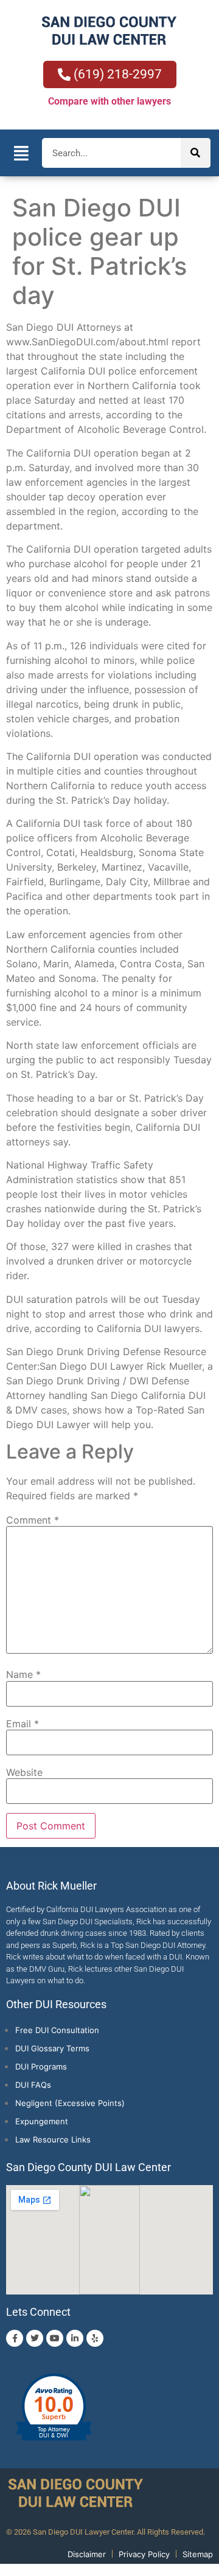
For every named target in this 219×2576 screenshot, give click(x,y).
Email (23, 1724)
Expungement (42, 2121)
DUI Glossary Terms (52, 2048)
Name (23, 1674)
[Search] (196, 153)
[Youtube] (55, 2338)
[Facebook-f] (15, 2338)
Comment (33, 1520)
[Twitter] (35, 2338)
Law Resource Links (53, 2139)
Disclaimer (87, 2554)
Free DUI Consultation (57, 2030)
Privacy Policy (144, 2554)
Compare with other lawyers (109, 101)
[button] (21, 153)
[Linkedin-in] (75, 2338)
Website (24, 1772)
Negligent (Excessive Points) (70, 2103)
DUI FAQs (33, 2085)
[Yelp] (95, 2338)
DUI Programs (41, 2067)
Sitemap (198, 2554)
